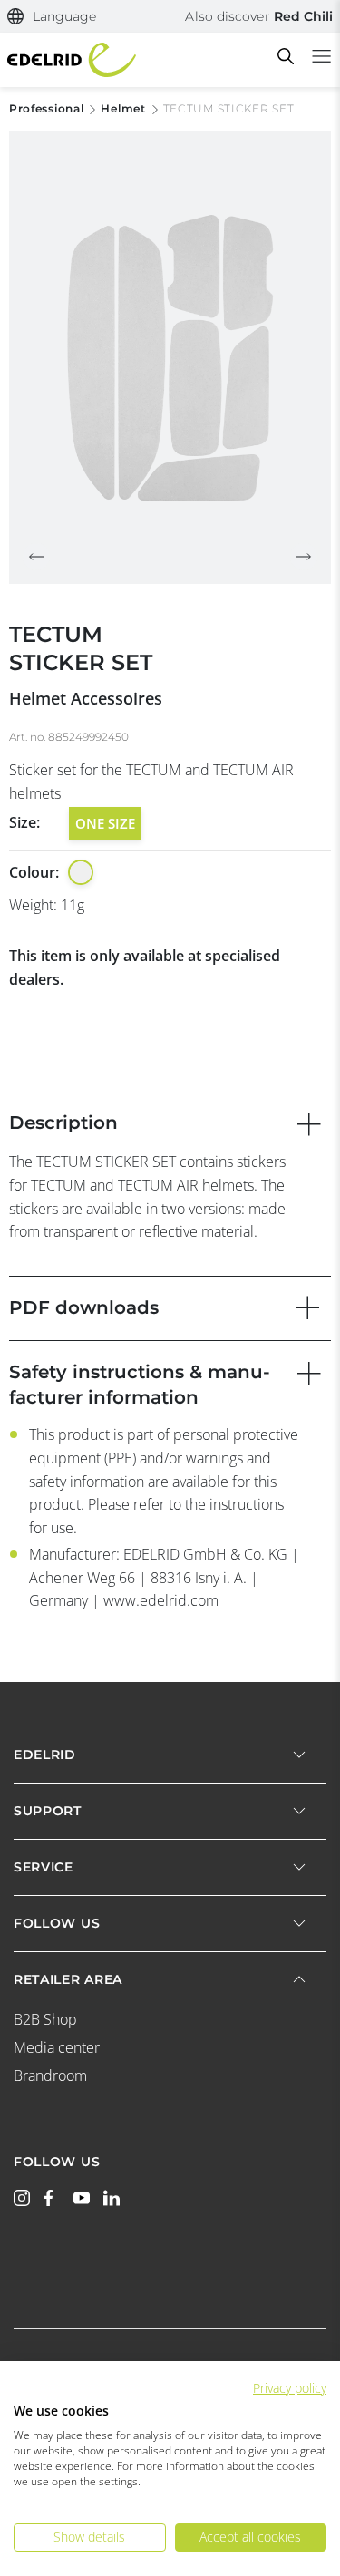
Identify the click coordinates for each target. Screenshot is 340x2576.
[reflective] (81, 872)
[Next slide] (304, 557)
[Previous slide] (36, 557)
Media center (57, 2047)
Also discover (259, 16)
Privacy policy (290, 2388)
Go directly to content (170, 11)
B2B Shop (45, 2019)
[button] (52, 17)
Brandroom (50, 2075)
